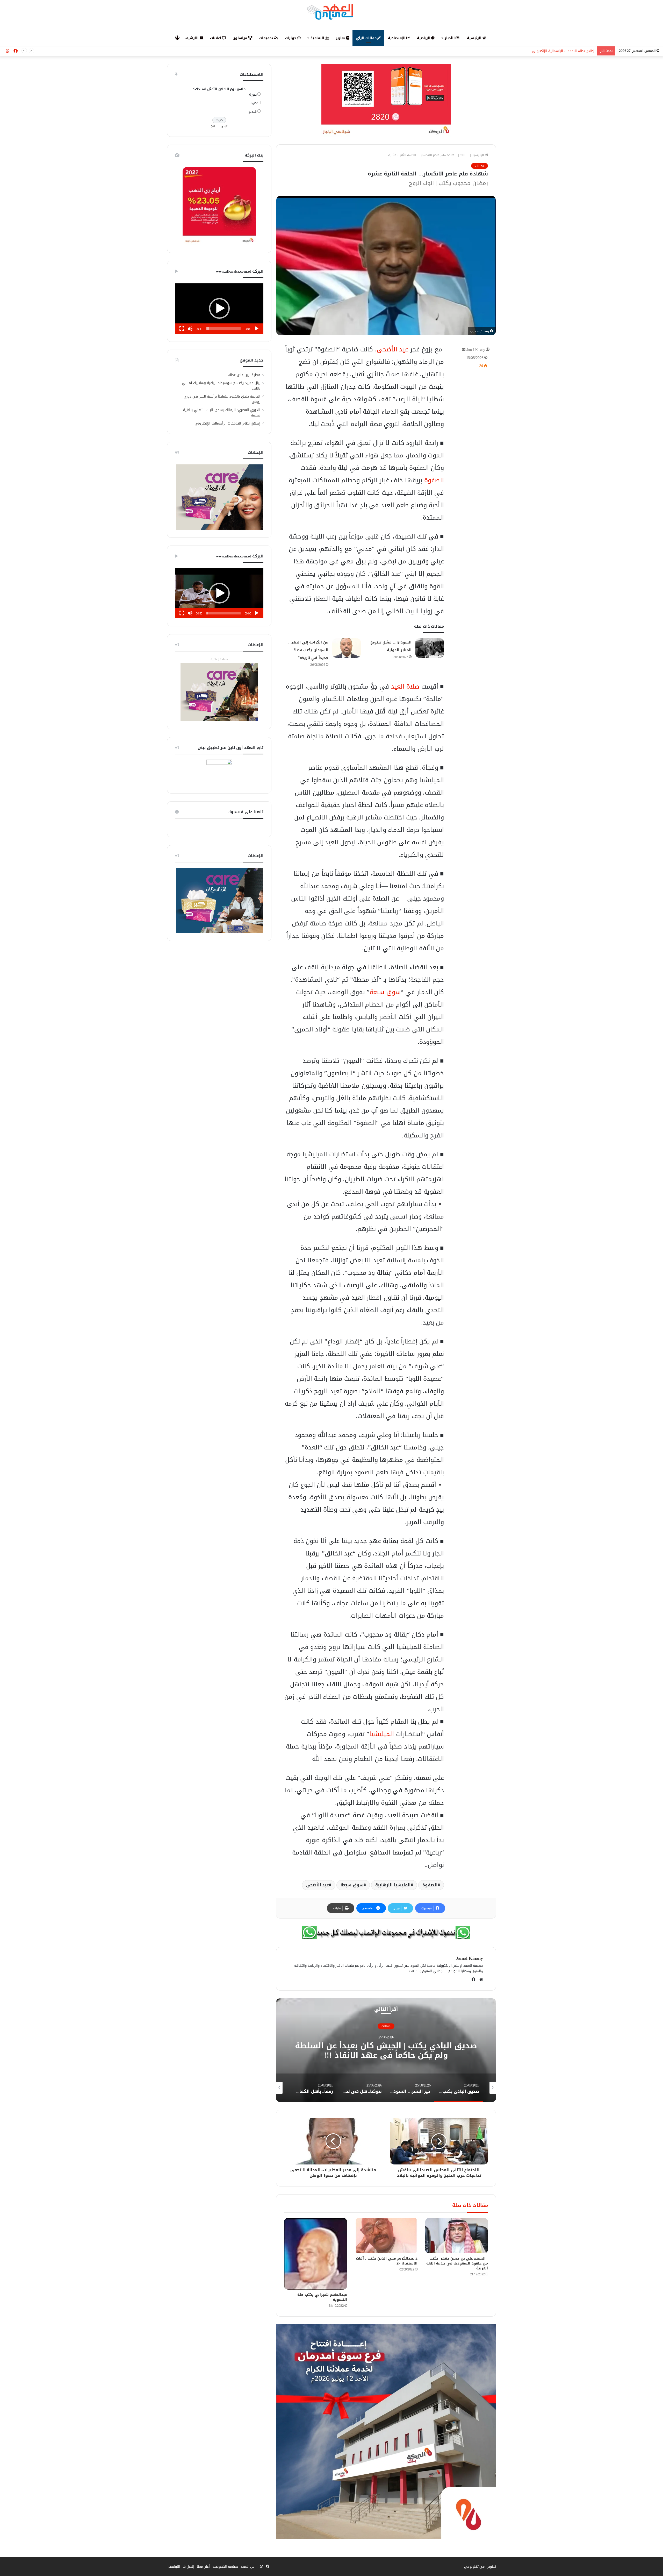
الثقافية (318, 38)
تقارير (341, 38)
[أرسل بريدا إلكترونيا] (464, 350)
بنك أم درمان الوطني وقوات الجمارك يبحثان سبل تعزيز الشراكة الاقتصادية (542, 51)
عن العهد (248, 2567)
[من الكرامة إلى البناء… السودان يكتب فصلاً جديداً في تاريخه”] (347, 648)
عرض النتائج (219, 126)
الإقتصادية (397, 38)
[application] (219, 309)
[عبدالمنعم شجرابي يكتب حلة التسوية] (315, 2254)
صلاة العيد (405, 687)
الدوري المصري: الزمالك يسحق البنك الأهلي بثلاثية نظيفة (222, 413)
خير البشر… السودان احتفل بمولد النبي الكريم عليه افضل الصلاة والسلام (386, 2050)
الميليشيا (382, 1734)
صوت (253, 103)
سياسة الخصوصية (225, 2567)
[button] (219, 308)
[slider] (224, 329)
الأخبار (450, 38)
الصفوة (434, 480)
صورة (253, 94)
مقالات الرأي (367, 38)
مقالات (464, 155)
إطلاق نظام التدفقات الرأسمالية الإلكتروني (228, 423)
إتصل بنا (188, 2567)
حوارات (291, 38)
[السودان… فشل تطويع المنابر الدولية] (430, 648)
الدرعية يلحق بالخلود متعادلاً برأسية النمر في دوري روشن (222, 399)
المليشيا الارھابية (393, 1885)
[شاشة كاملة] (182, 329)
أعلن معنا (203, 2567)
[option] (386, 2050)
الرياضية (424, 38)
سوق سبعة (385, 992)
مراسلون (240, 38)
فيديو (253, 112)
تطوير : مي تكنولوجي (480, 2567)
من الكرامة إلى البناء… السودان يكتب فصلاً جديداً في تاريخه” (308, 650)
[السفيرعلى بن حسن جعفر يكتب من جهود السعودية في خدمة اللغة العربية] (457, 2236)
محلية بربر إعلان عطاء (244, 375)
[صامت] (190, 329)
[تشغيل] (257, 329)
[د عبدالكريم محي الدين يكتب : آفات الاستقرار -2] (386, 2236)
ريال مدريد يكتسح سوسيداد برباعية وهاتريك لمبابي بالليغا (221, 386)
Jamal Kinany (476, 350)
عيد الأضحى (393, 349)
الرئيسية (475, 38)
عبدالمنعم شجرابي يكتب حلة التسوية (322, 2297)
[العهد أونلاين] (331, 12)
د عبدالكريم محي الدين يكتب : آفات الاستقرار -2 (387, 2261)
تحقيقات (267, 38)
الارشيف (192, 38)
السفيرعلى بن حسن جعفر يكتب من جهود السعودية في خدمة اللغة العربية (457, 2263)
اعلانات (216, 38)
